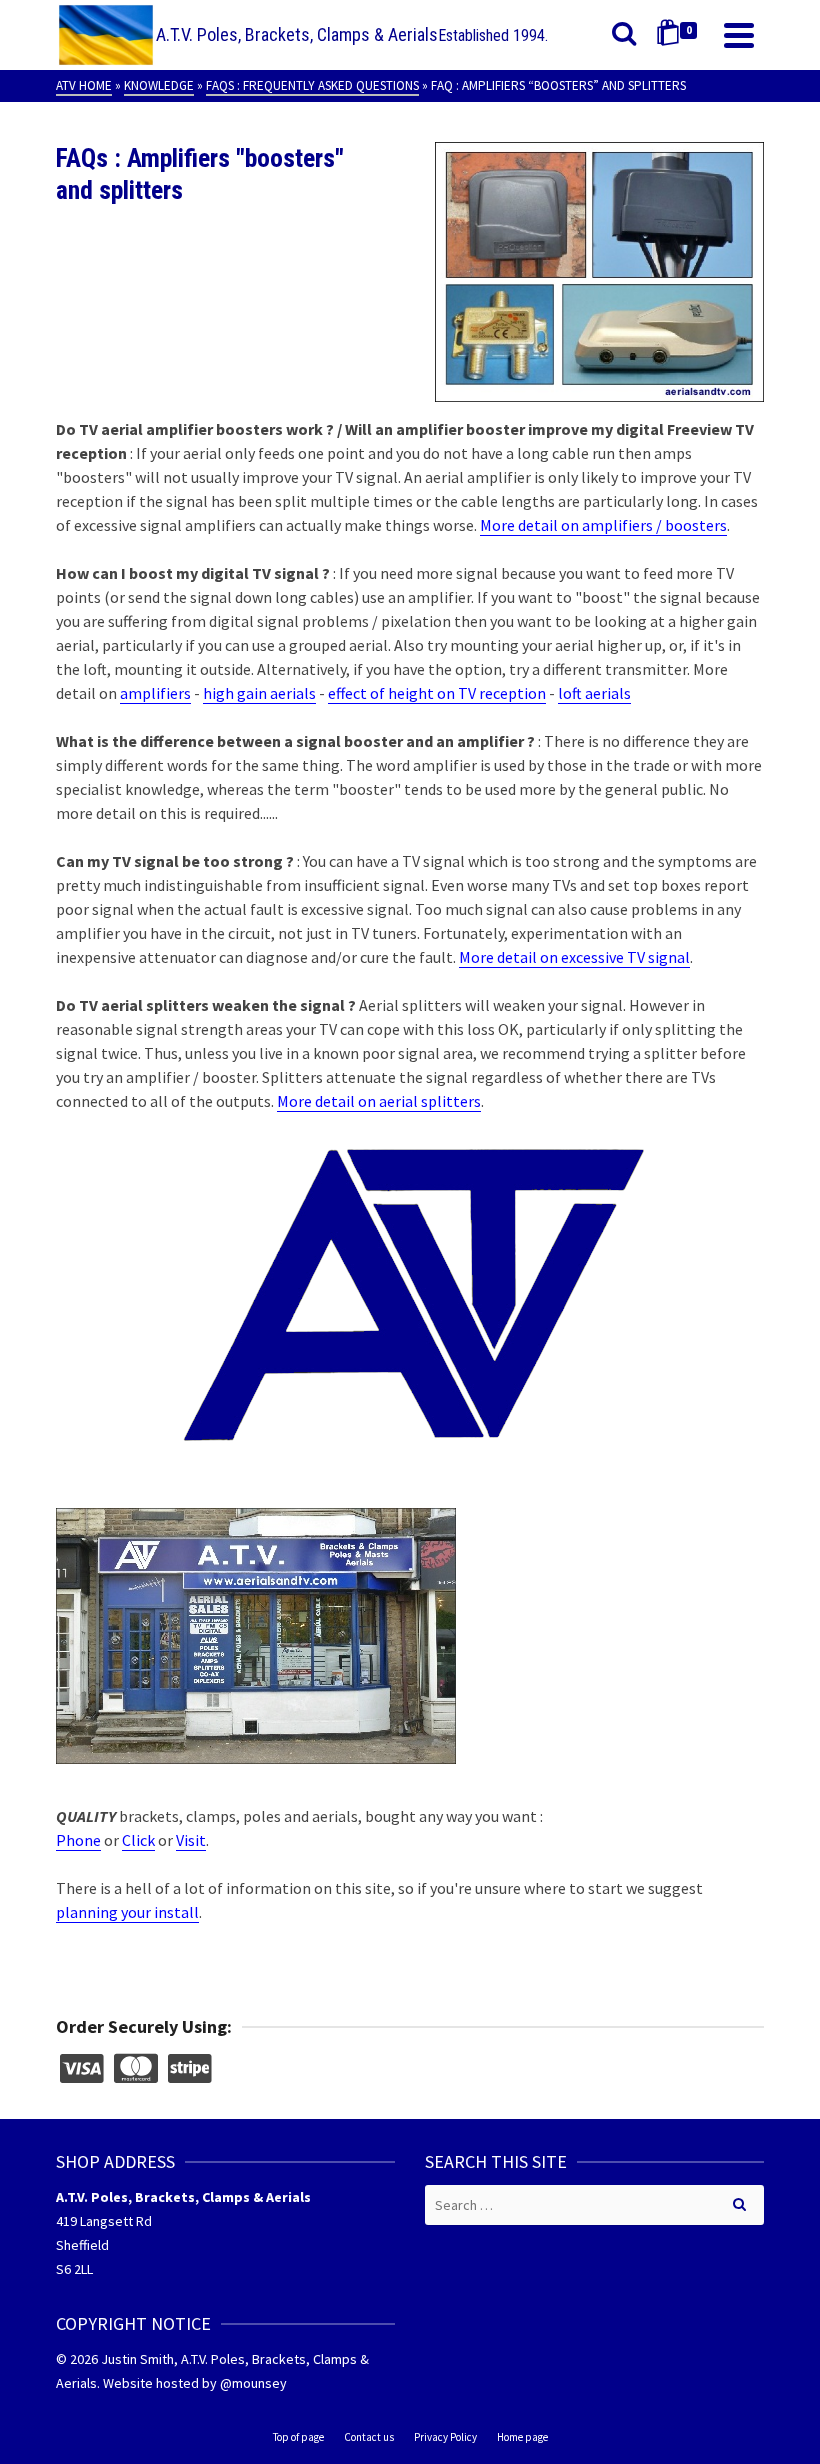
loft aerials (594, 693)
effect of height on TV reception (437, 693)
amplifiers (155, 693)
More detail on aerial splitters (379, 1101)
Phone (78, 1840)
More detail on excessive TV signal (574, 957)
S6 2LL (74, 2269)
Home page (522, 2437)
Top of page (298, 2437)
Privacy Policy (445, 2437)
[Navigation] (739, 35)
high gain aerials (259, 693)
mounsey (259, 2383)
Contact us (369, 2437)
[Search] (624, 35)
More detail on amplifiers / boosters (603, 525)
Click (138, 1840)
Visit (191, 1840)
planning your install (127, 1912)
